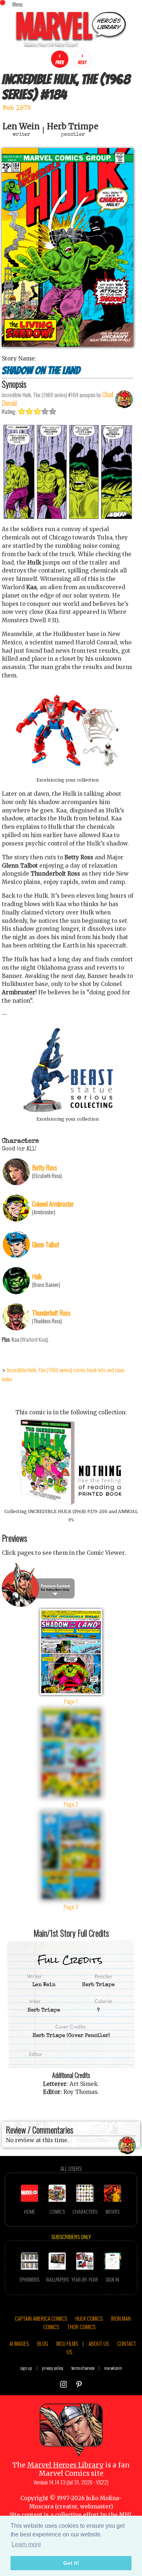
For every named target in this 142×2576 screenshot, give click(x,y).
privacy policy (53, 2368)
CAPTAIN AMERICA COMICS (41, 2318)
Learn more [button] (26, 2544)
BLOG (43, 2343)
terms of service (83, 2368)
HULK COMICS (89, 2318)
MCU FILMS (67, 2343)
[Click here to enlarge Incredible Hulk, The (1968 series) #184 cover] (68, 345)
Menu (17, 4)
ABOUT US (99, 2343)
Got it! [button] (71, 2563)
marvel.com (113, 2368)
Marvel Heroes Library (65, 2465)
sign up (26, 2368)
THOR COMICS (81, 2327)
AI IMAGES (19, 2343)
